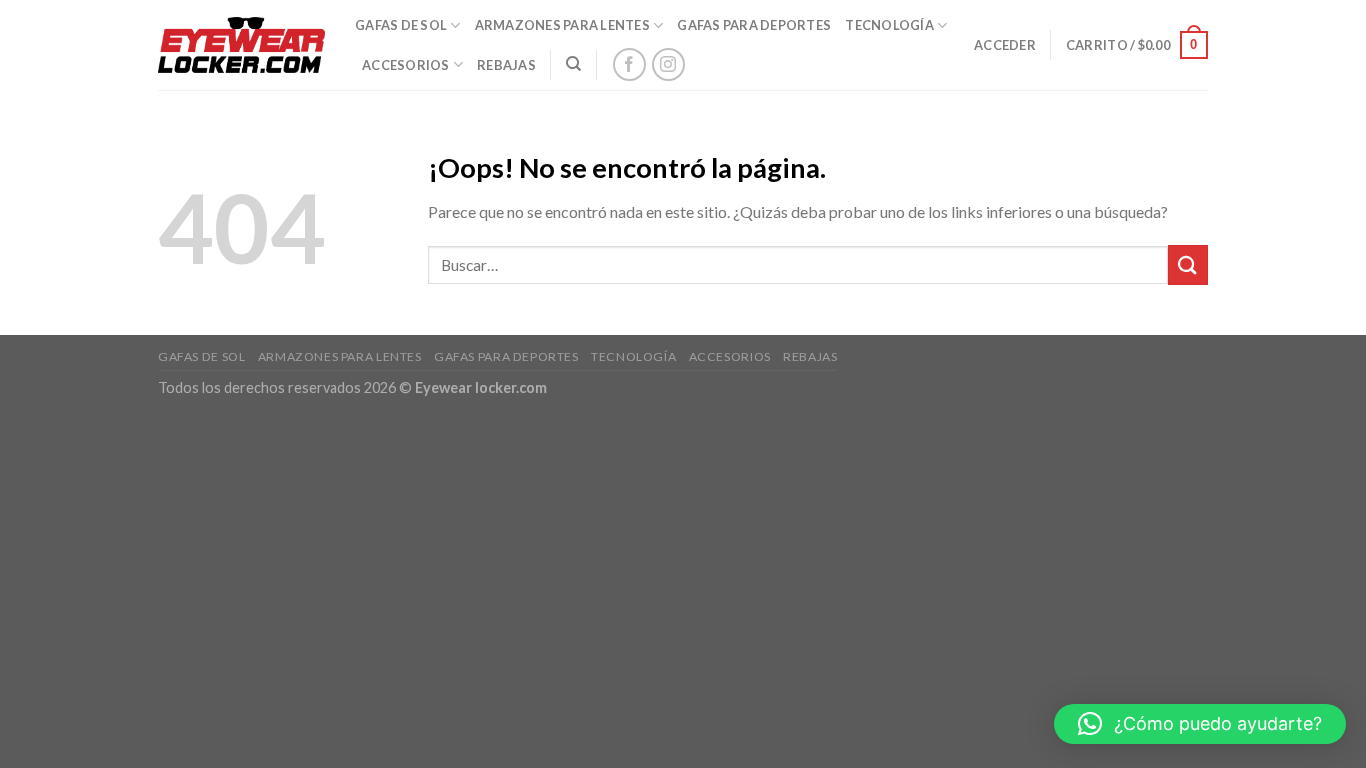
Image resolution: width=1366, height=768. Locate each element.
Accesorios (406, 65)
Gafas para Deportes (754, 25)
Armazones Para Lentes (562, 25)
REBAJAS (506, 65)
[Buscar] (573, 64)
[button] (1200, 724)
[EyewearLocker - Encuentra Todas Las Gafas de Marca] (241, 45)
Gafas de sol (401, 25)
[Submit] (1188, 264)
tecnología (889, 25)
